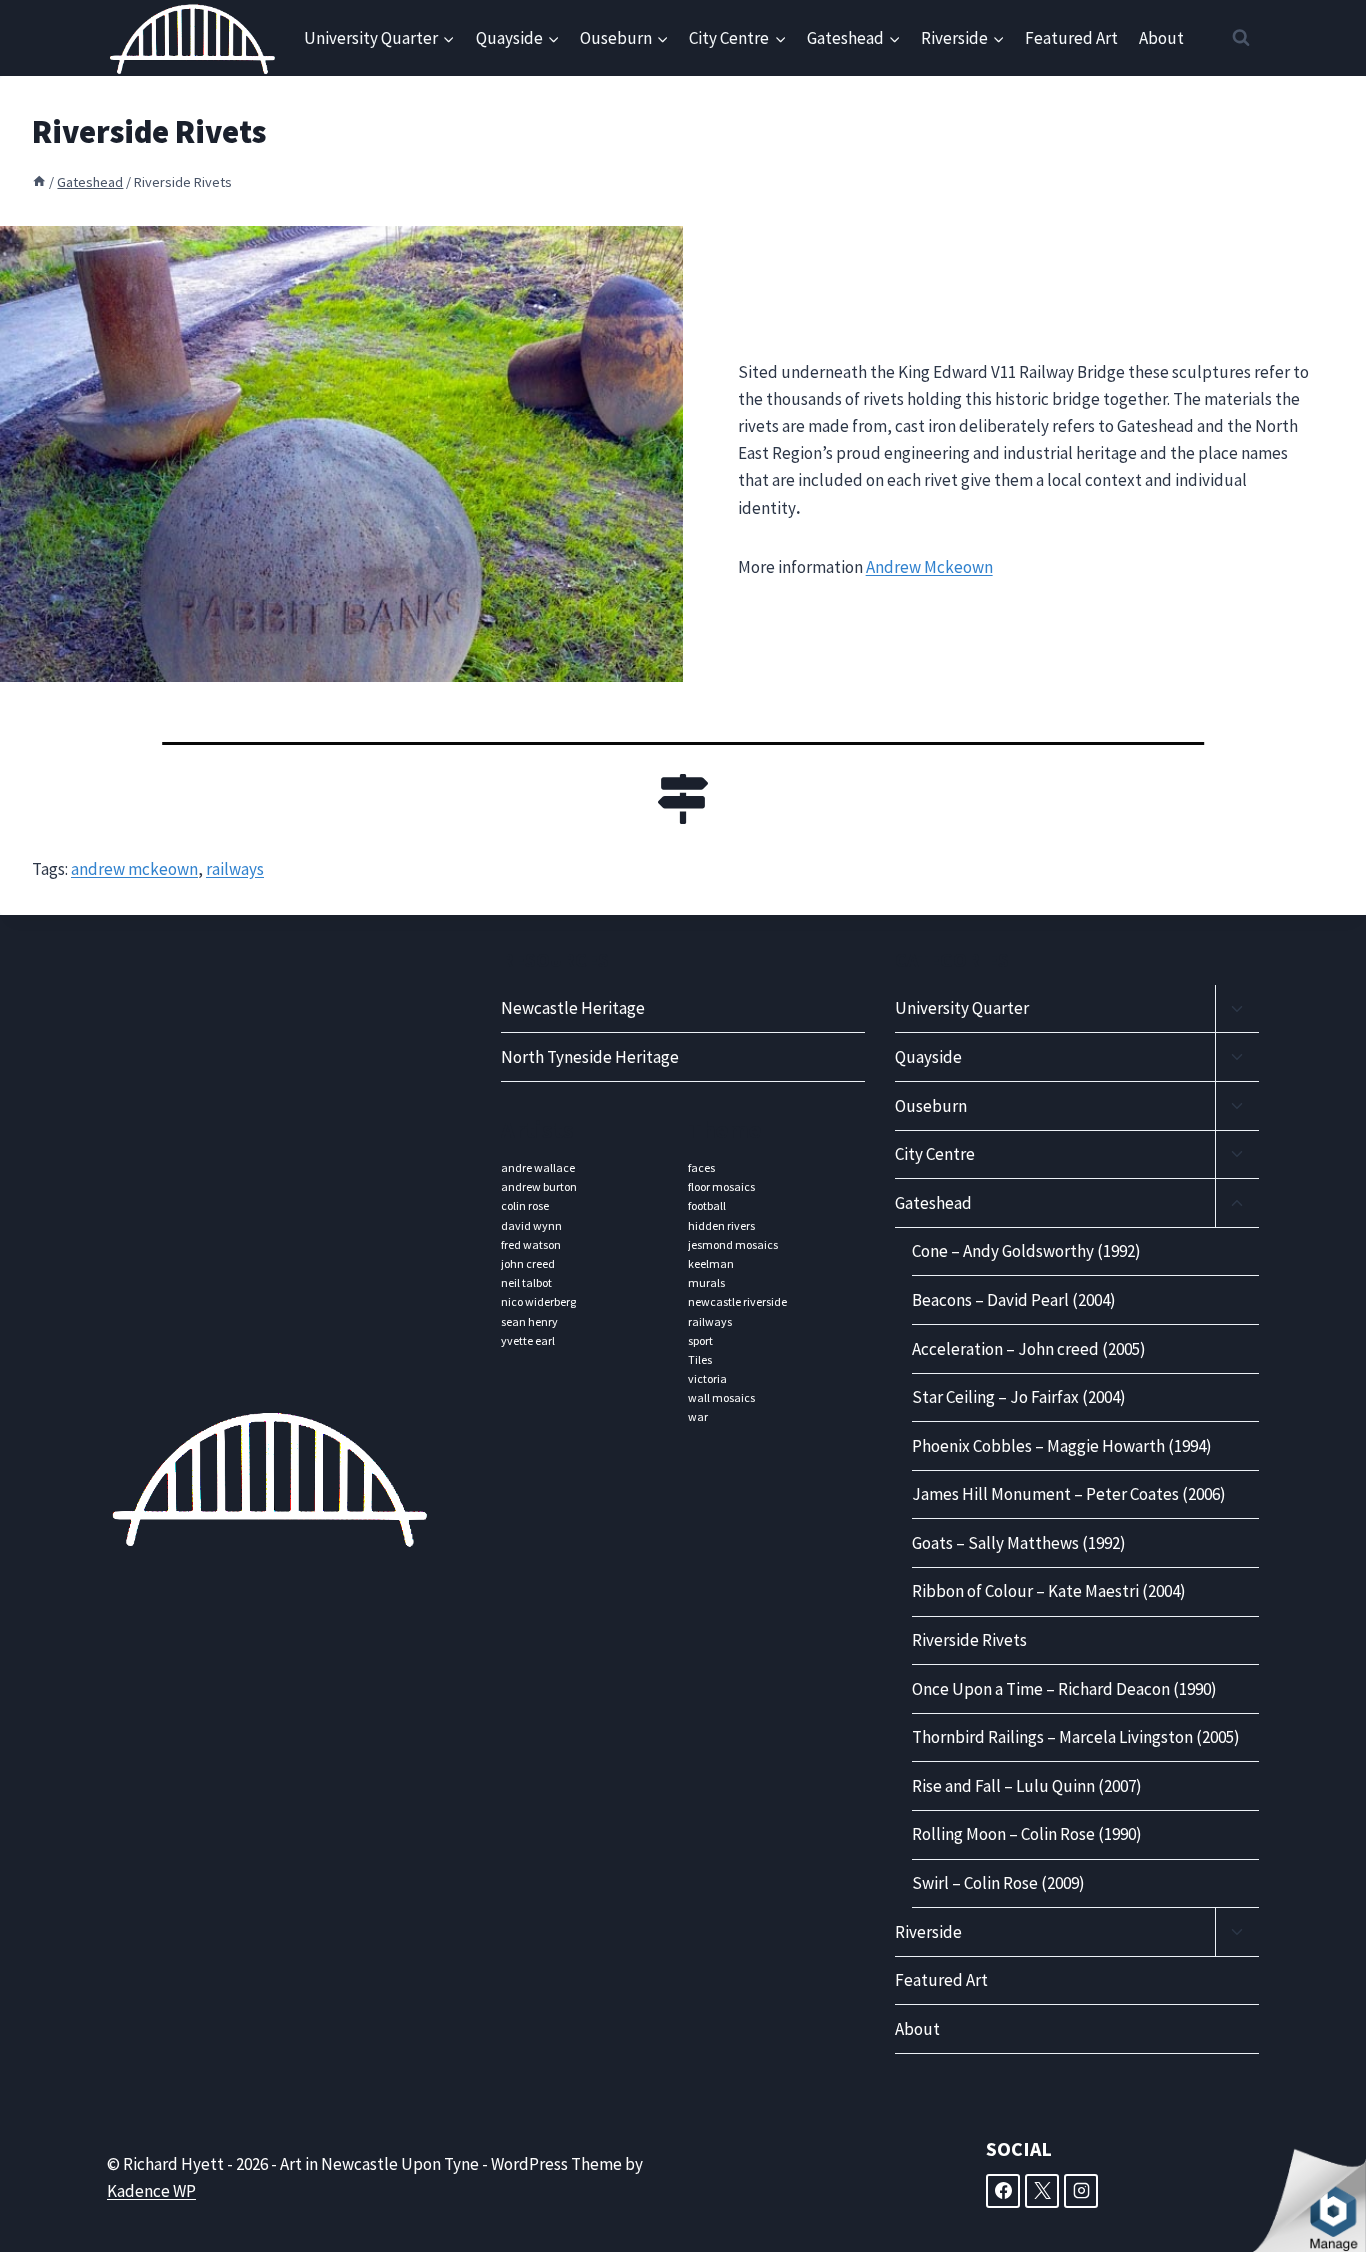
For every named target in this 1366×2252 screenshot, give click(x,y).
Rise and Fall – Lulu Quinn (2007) (1027, 1786)
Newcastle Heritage (573, 1008)
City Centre (935, 1154)
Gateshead (933, 1203)
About (1161, 38)
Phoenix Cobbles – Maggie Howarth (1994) (1062, 1446)
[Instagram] (1081, 2191)
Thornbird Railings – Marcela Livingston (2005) (1076, 1737)
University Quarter (962, 1008)
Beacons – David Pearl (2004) (1014, 1300)
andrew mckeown (134, 869)
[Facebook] (1003, 2191)
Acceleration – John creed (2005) (1029, 1349)
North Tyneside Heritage (590, 1057)
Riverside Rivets (969, 1640)
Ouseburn (931, 1106)
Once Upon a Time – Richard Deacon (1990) (1064, 1689)
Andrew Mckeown (929, 567)
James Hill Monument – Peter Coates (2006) (1069, 1494)
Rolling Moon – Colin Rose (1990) (1027, 1834)
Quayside (928, 1057)
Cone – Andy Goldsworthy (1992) (1026, 1251)
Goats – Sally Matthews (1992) (1019, 1543)
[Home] (39, 182)
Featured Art (1071, 38)
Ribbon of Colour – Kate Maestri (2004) (1049, 1591)
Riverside (928, 1932)
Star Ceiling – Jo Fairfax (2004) (1019, 1397)
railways (235, 869)
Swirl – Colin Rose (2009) (998, 1883)
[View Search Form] (1241, 38)
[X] (1042, 2191)
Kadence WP (151, 2191)
